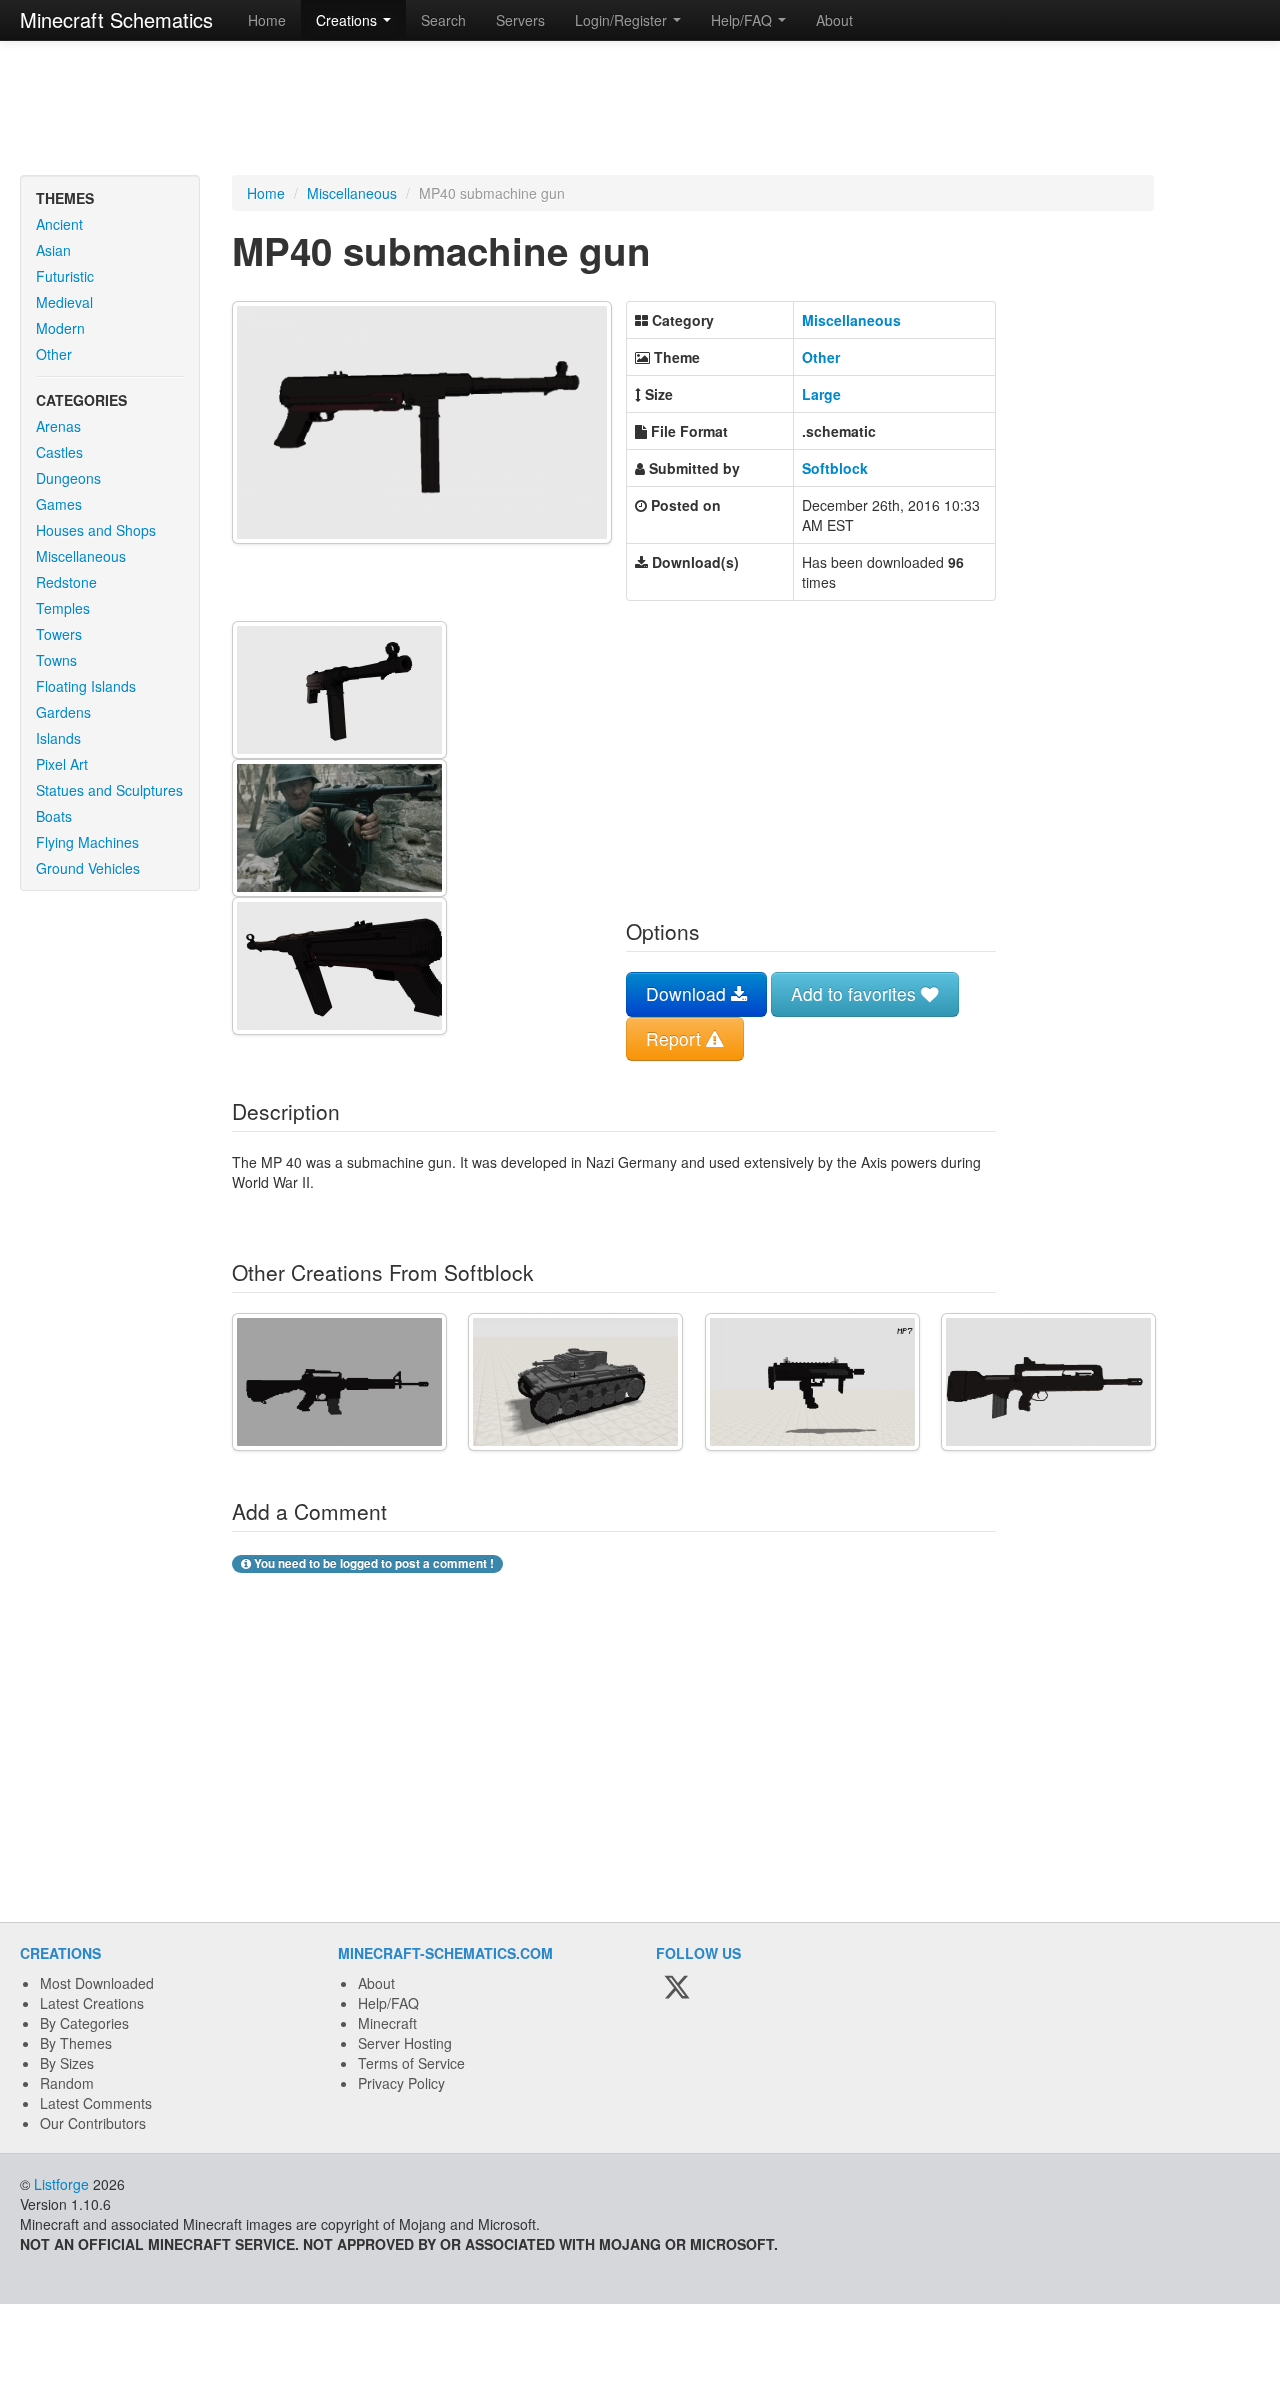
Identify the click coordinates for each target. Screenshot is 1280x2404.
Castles (59, 452)
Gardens (63, 712)
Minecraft (387, 2023)
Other (54, 354)
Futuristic (65, 276)
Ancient (59, 224)
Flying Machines (87, 842)
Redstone (66, 582)
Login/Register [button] (623, 20)
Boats (54, 816)
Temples (63, 608)
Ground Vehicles (88, 868)
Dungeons (68, 478)
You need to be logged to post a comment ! (372, 1563)
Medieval (64, 302)
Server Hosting (405, 2043)
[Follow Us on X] (677, 1988)
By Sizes (67, 2063)
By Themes (76, 2043)
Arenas (58, 426)
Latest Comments (96, 2103)
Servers (520, 20)
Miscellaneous (81, 556)
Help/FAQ (388, 2003)
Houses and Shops (96, 530)
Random (67, 2083)
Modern (60, 328)
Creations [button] (348, 20)
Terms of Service (411, 2063)
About (834, 20)
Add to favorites (856, 993)
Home (267, 20)
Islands (58, 738)
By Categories (84, 2023)
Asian (53, 250)
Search (443, 20)
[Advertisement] (640, 110)
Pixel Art (62, 764)
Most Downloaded (97, 1983)
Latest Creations (92, 2003)
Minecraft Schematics (116, 19)
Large (821, 394)
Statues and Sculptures (109, 790)
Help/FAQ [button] (743, 20)
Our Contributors (93, 2123)
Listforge (61, 2184)
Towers (59, 634)
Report (676, 1038)
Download (688, 993)
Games (59, 504)
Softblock (835, 468)
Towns (56, 660)
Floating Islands (86, 686)
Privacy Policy (401, 2083)
